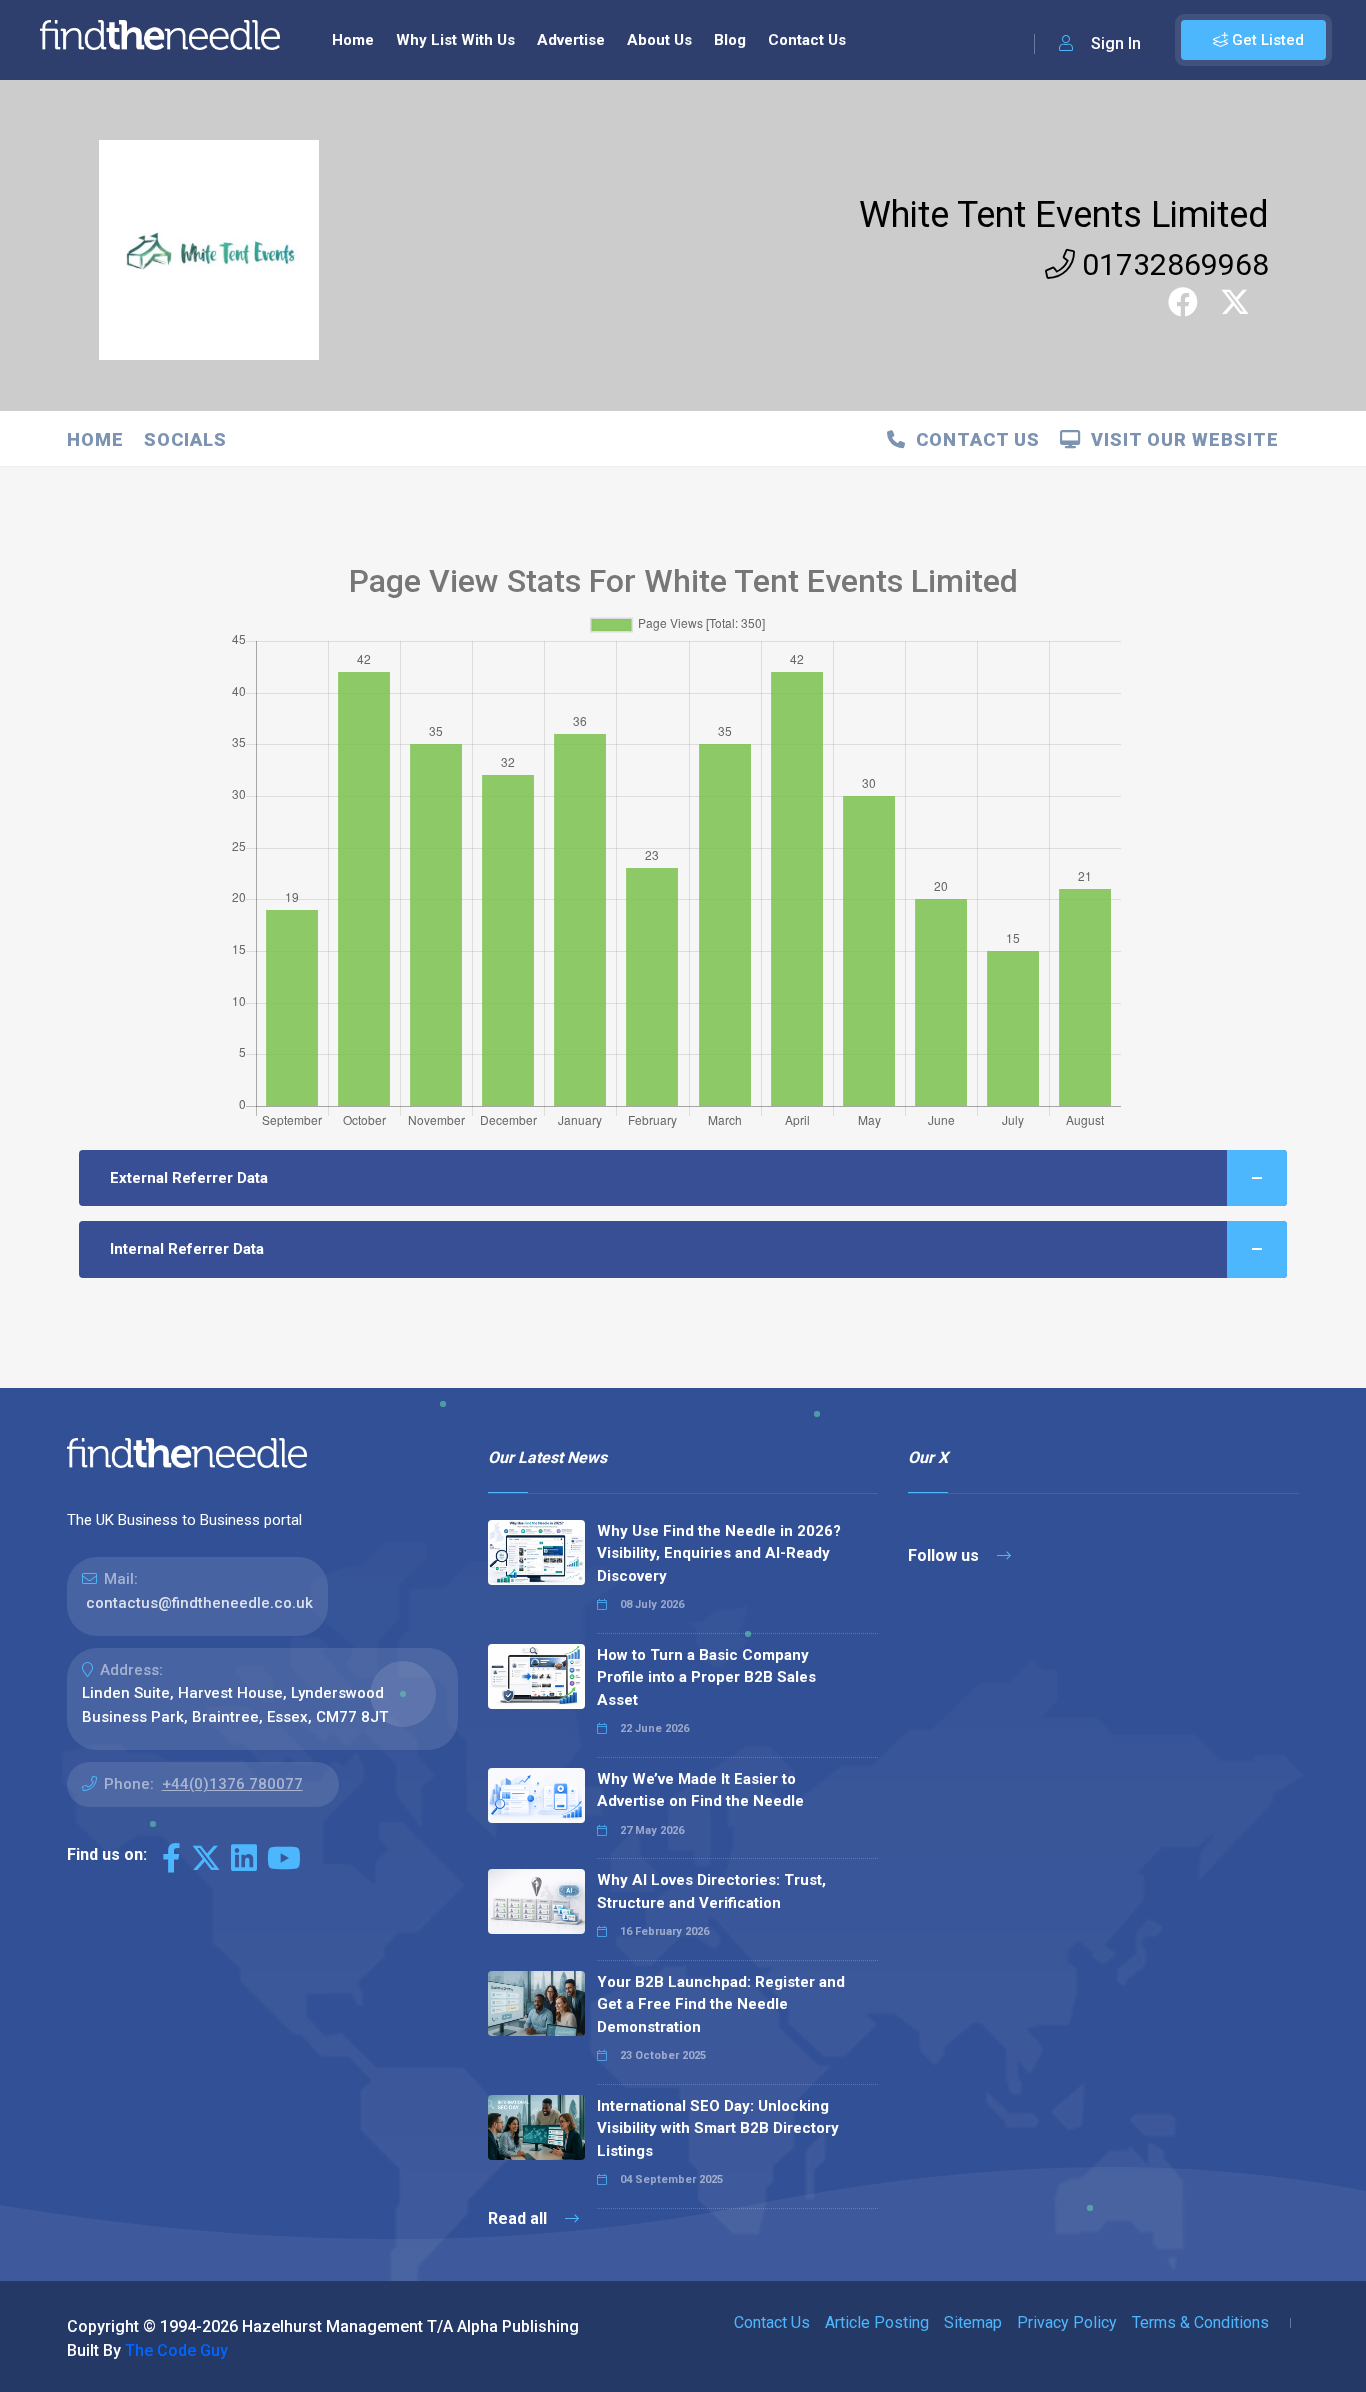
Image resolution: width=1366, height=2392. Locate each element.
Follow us (945, 1555)
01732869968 (1172, 264)
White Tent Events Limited (1064, 215)
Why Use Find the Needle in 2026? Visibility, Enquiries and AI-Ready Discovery (719, 1553)
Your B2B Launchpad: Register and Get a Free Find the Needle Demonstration (721, 2004)
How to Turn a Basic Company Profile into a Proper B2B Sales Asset (706, 1677)
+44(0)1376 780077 (232, 1784)
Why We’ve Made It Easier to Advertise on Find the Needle (700, 1790)
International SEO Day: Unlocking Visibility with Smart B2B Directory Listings (718, 2128)
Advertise (571, 40)
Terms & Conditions (1200, 2322)
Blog (730, 40)
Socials (185, 439)
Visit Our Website (1180, 439)
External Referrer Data (189, 1178)
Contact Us (807, 40)
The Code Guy (176, 2350)
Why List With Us (455, 40)
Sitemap (973, 2322)
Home (353, 40)
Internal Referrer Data (187, 1249)
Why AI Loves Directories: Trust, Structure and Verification (711, 1891)
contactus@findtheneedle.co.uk (199, 1603)
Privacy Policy (1067, 2322)
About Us (659, 40)
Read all (519, 2218)
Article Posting (877, 2322)
